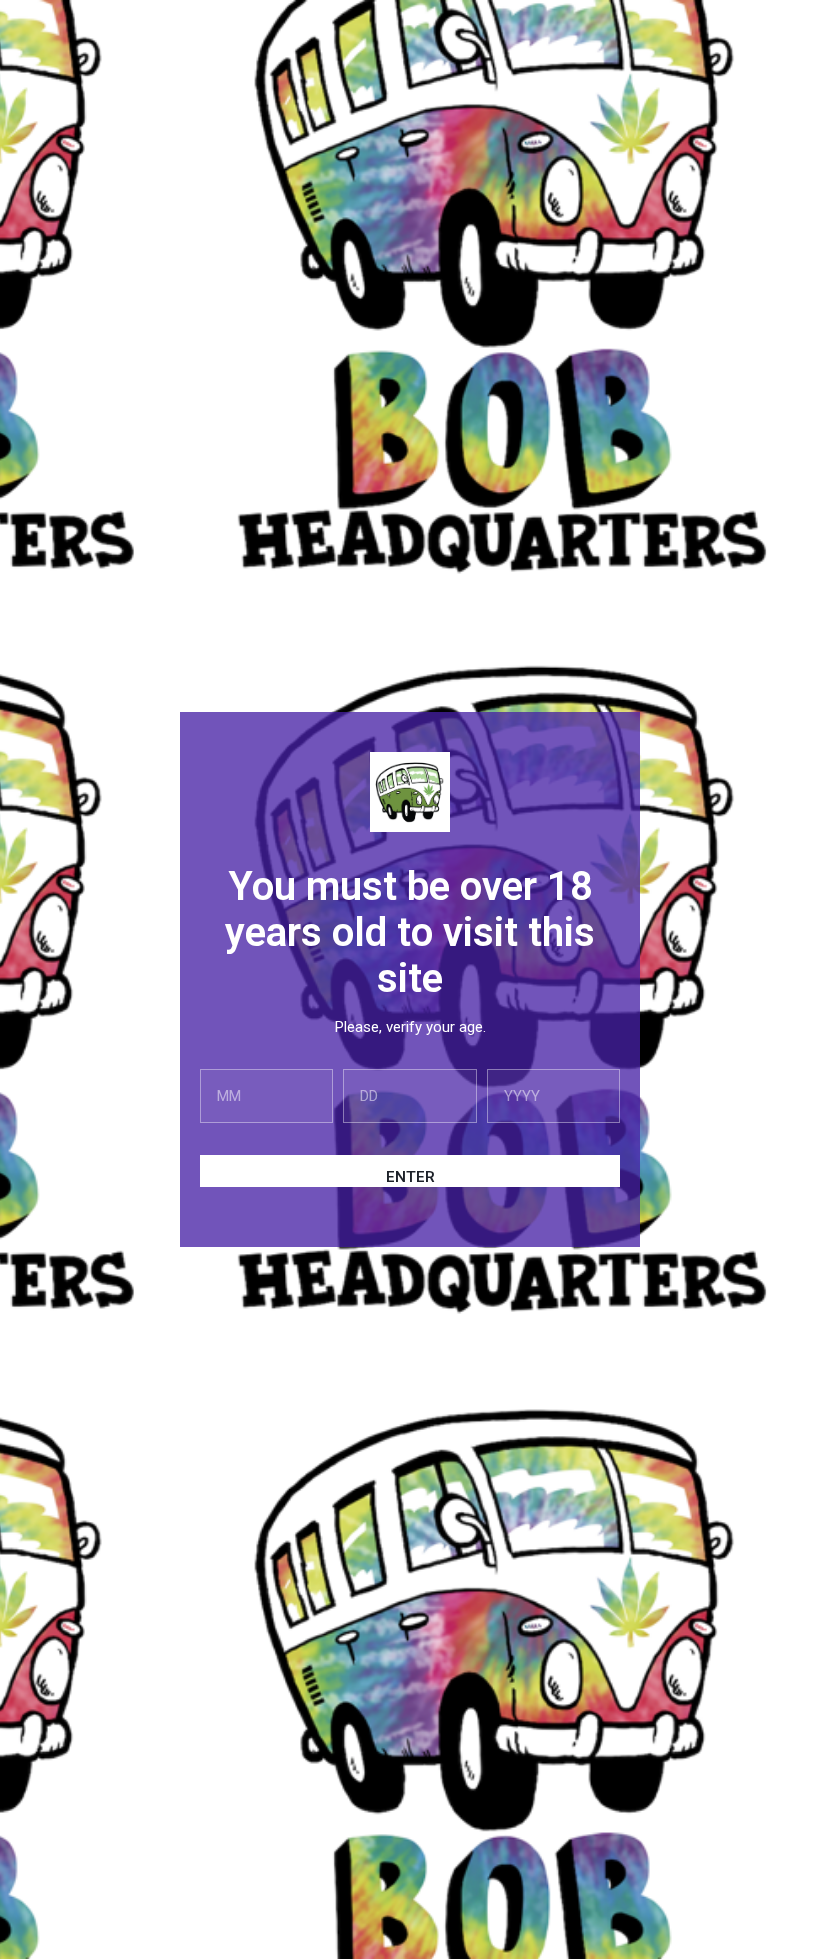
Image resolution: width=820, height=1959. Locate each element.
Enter (410, 1177)
